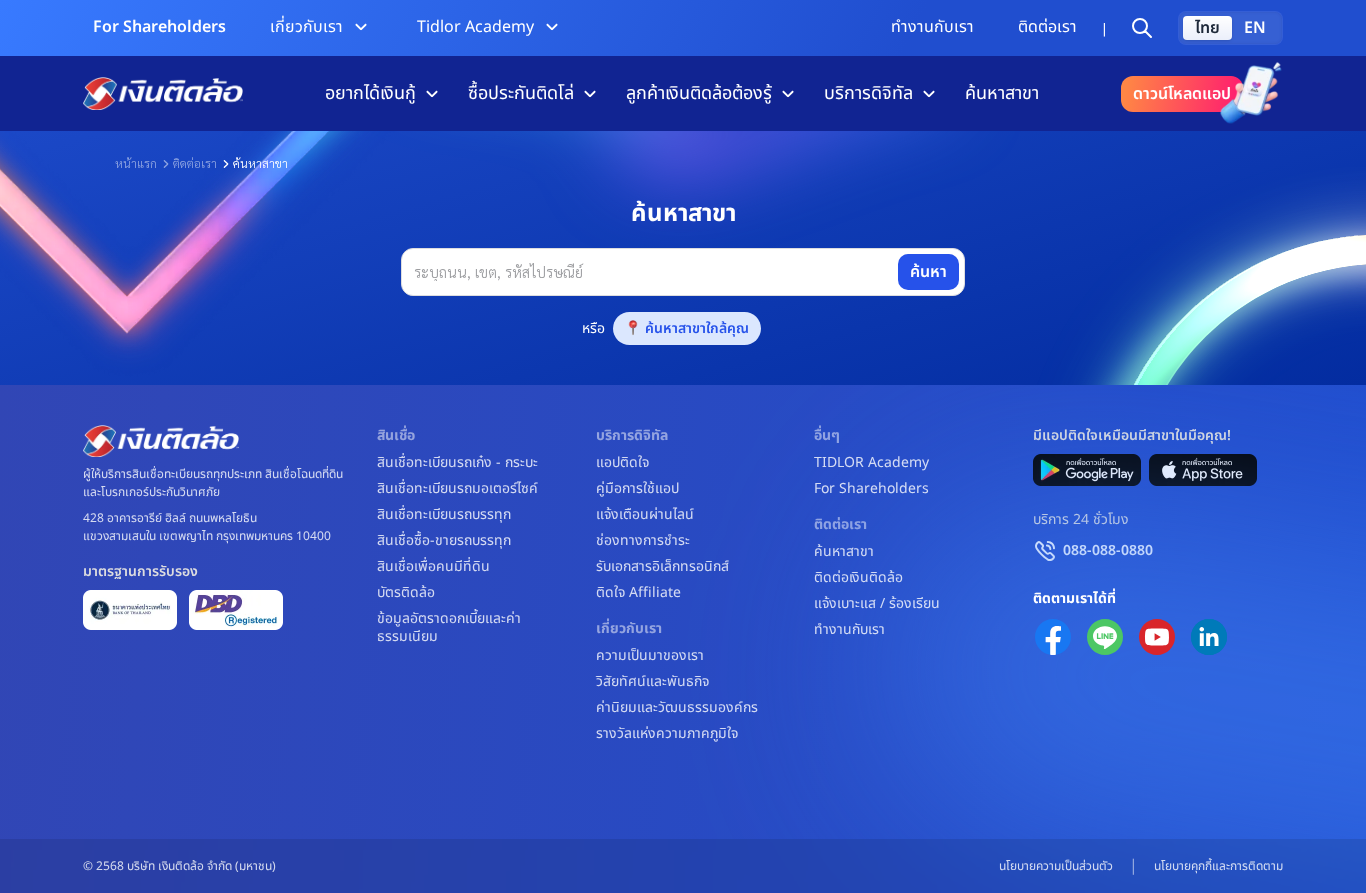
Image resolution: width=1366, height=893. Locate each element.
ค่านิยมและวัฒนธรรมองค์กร (677, 708)
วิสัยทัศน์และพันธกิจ (652, 682)
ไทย (1207, 28)
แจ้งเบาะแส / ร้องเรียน (877, 604)
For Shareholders (159, 27)
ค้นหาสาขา (1002, 93)
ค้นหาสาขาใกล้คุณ (697, 328)
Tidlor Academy (475, 27)
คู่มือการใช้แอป (637, 489)
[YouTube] (1157, 637)
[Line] (1105, 637)
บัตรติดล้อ (406, 593)
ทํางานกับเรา (932, 27)
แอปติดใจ (622, 463)
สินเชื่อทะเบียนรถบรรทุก (444, 515)
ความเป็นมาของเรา (650, 656)
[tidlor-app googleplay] (1087, 470)
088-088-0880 (1108, 550)
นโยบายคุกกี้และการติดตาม (1218, 866)
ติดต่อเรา (1047, 27)
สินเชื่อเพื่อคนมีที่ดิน (433, 567)
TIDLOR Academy (871, 463)
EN (1255, 28)
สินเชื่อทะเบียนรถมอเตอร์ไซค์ (457, 489)
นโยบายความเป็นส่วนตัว (1056, 866)
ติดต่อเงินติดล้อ (858, 578)
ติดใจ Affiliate (638, 593)
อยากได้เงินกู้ (370, 93)
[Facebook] (1053, 637)
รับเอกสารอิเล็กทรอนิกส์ (662, 567)
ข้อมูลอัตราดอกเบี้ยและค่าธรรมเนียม (449, 628)
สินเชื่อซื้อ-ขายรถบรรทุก (444, 541)
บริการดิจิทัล (868, 93)
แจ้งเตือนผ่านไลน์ (645, 515)
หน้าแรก (136, 163)
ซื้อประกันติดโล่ (521, 93)
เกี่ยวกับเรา (306, 27)
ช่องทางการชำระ (643, 541)
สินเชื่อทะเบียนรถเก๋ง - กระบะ (457, 463)
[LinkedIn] (1209, 637)
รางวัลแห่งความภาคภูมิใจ (667, 734)
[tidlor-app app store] (1203, 470)
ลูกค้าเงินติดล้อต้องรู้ (699, 93)
